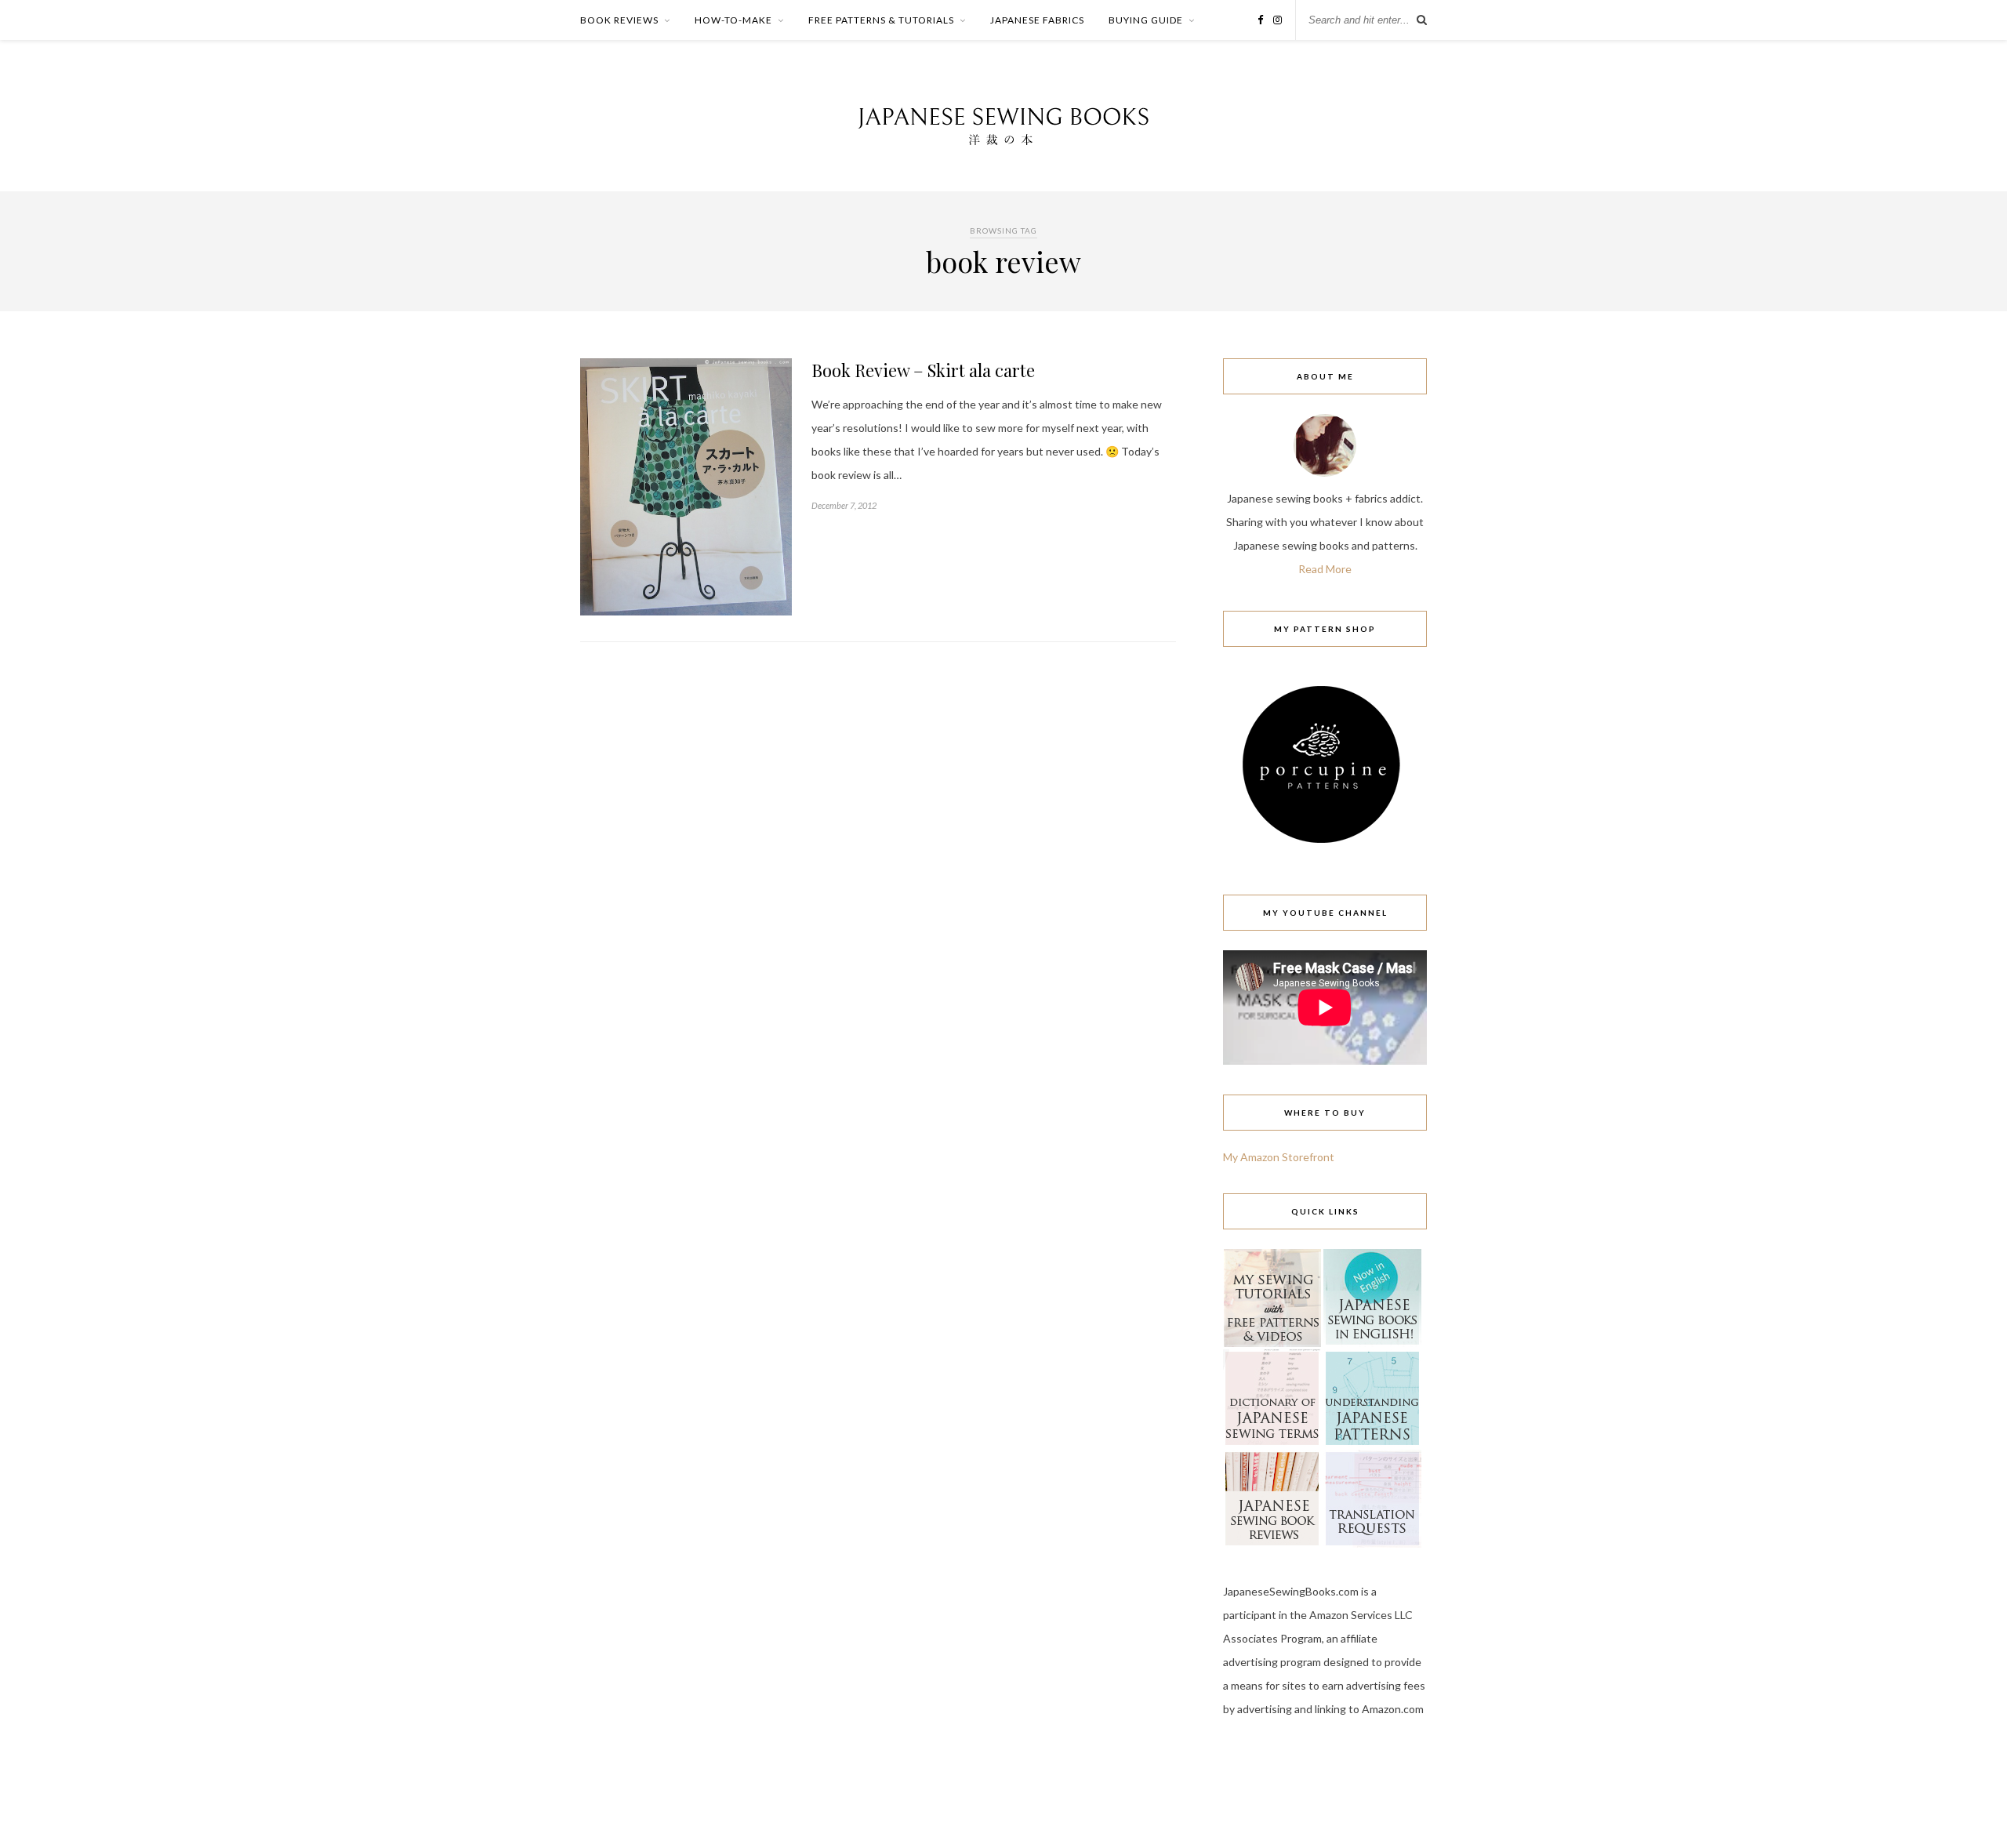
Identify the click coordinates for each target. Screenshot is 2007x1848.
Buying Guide (1146, 20)
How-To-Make (733, 20)
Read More (1325, 569)
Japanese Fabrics (1037, 20)
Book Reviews (619, 20)
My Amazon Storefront (1279, 1157)
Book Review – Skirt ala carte (923, 370)
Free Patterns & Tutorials (881, 20)
